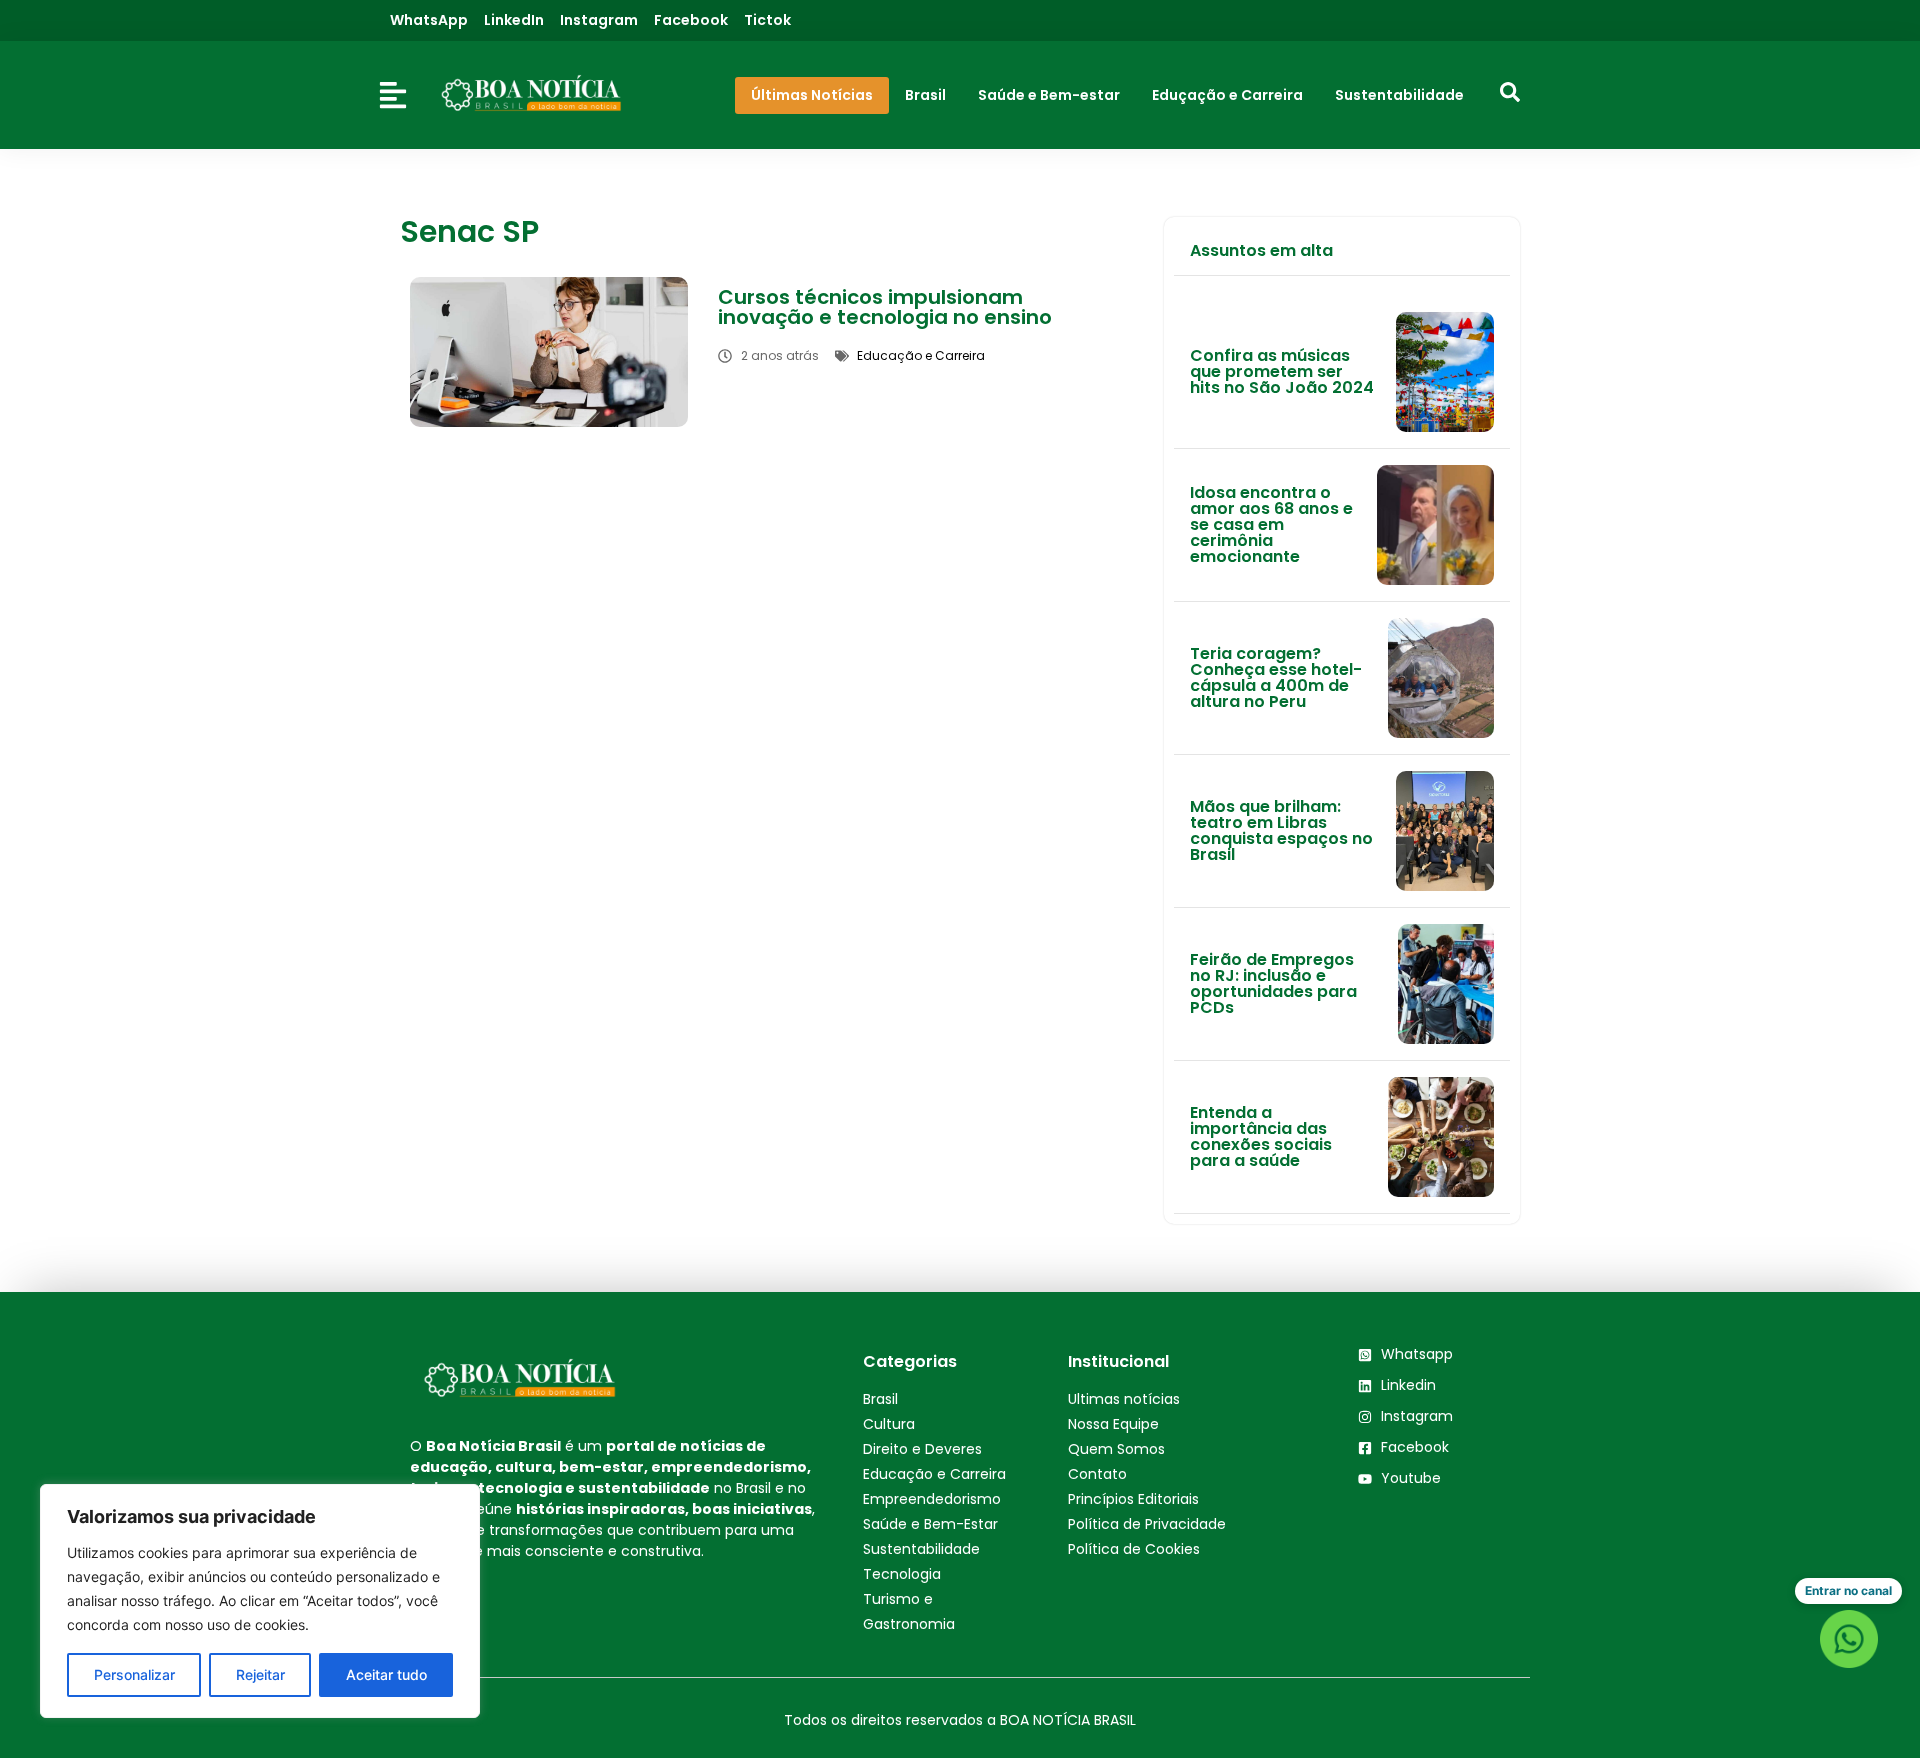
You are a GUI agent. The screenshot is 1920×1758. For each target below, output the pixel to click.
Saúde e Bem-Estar (930, 1524)
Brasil (880, 1399)
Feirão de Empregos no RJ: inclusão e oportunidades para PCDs (1273, 983)
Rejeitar (260, 1674)
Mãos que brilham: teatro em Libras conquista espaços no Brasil (1281, 830)
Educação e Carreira (934, 1474)
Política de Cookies (1134, 1549)
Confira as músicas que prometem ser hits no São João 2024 (1282, 371)
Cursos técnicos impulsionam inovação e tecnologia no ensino (885, 307)
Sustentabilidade (921, 1549)
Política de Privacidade (1147, 1524)
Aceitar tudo (386, 1674)
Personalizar (134, 1674)
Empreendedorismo (932, 1499)
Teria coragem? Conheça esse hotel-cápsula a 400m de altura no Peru (1276, 677)
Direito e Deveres (922, 1449)
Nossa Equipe (1113, 1424)
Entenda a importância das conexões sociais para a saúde (1261, 1136)
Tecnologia (902, 1574)
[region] (260, 1601)
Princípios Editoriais (1133, 1499)
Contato (1097, 1474)
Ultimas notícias (1124, 1399)
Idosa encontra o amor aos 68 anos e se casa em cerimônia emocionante (1271, 524)
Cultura (889, 1424)
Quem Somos (1116, 1449)
